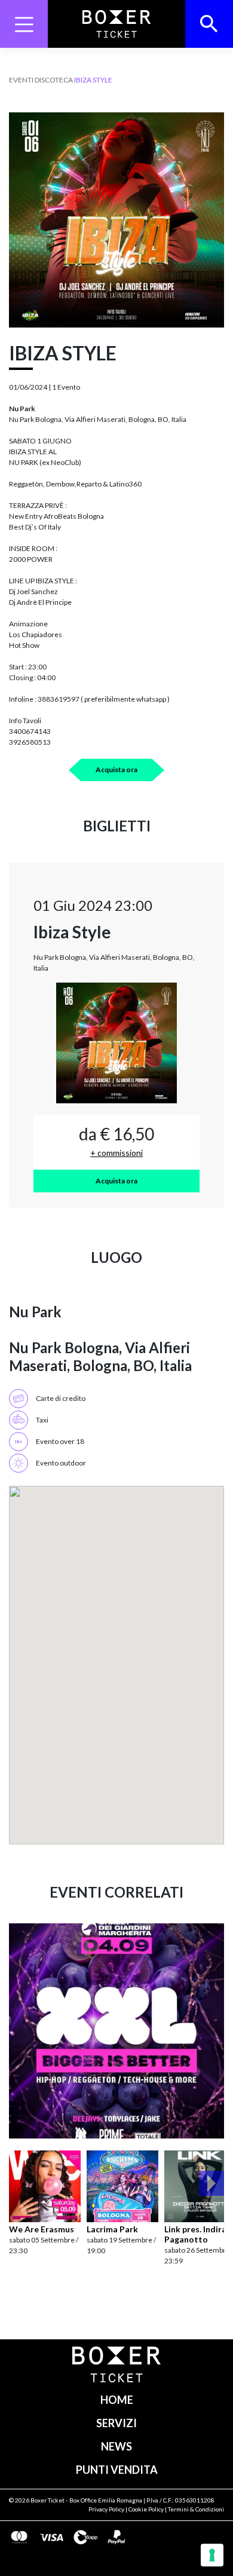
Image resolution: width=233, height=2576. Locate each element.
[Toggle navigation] (24, 24)
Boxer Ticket (47, 2500)
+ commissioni (116, 1153)
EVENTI (21, 80)
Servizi (116, 2423)
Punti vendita (117, 2470)
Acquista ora (116, 770)
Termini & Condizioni (196, 2509)
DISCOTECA (54, 80)
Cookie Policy (146, 2509)
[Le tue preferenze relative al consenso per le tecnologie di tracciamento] (212, 2555)
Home (117, 2400)
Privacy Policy (106, 2509)
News (116, 2446)
